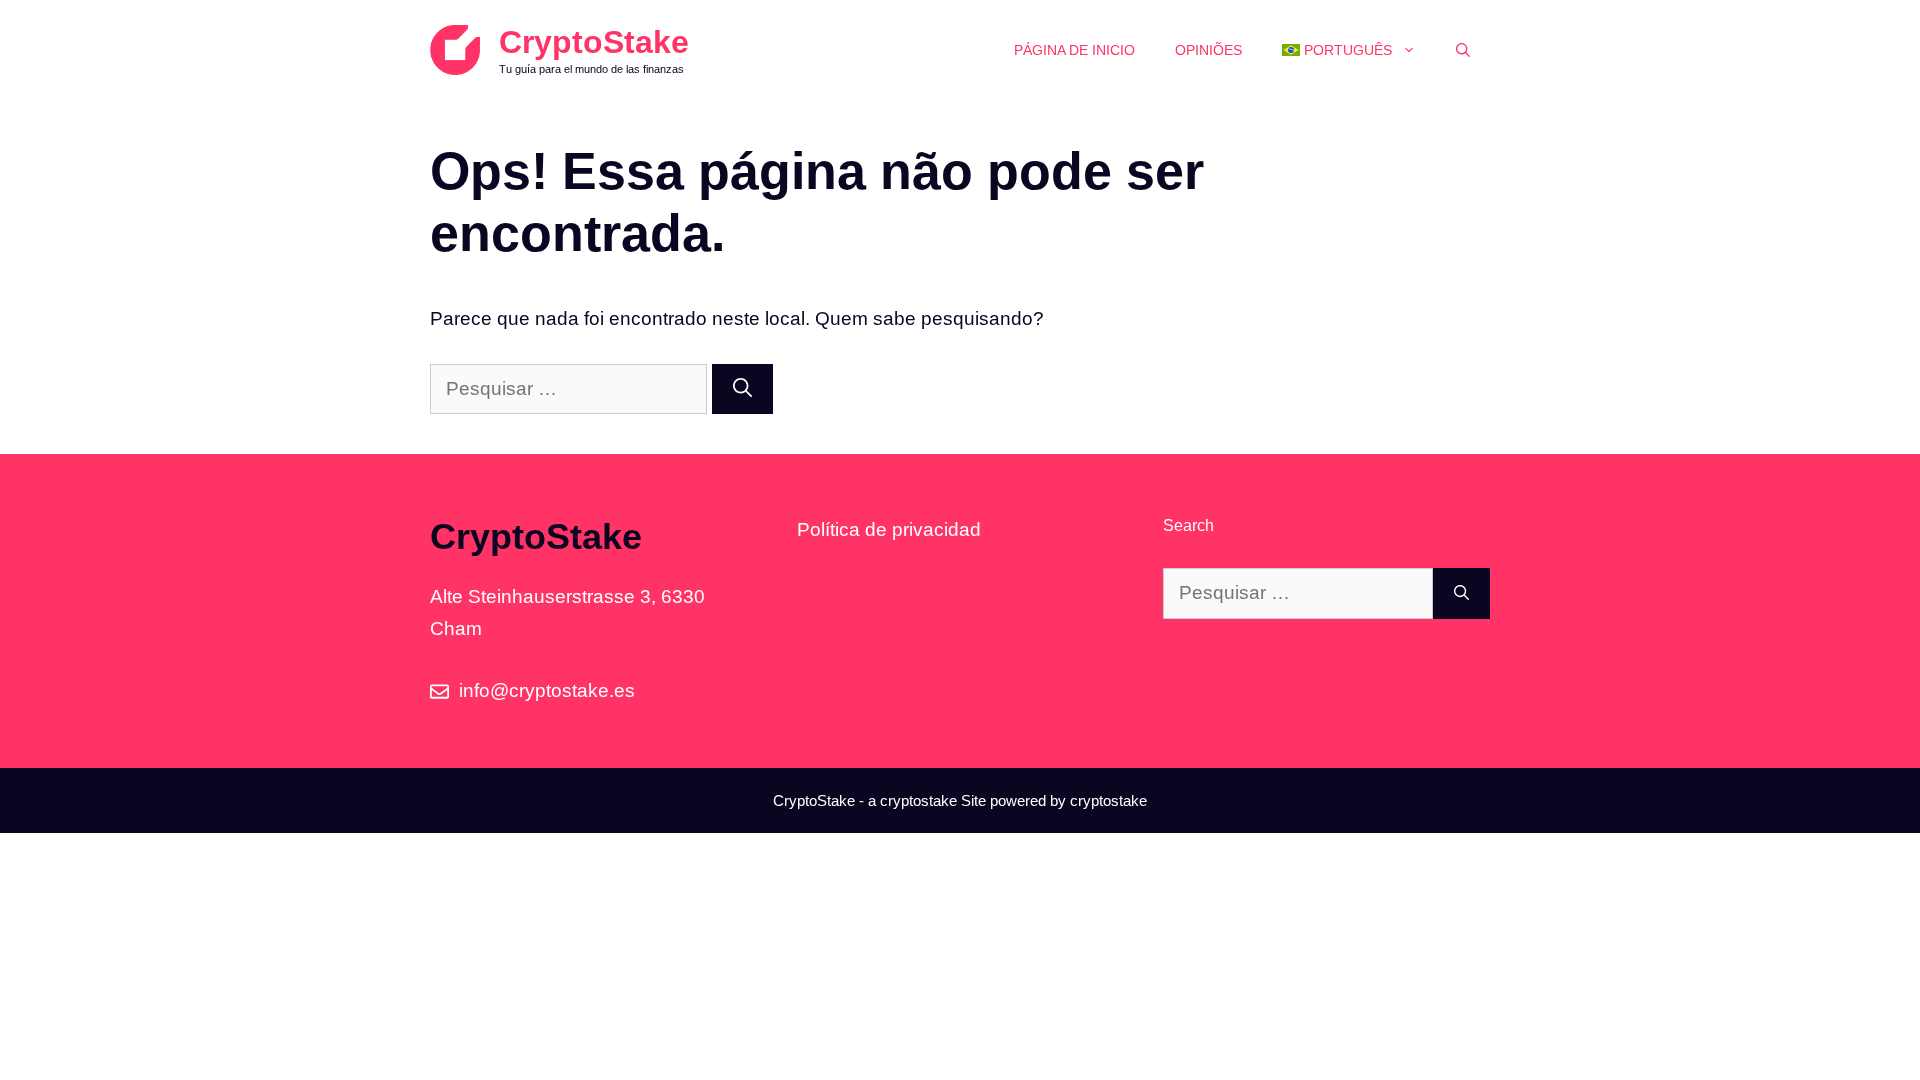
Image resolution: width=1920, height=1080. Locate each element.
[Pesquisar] (742, 389)
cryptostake (918, 800)
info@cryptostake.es (547, 690)
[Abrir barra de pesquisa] (1463, 50)
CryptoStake (594, 42)
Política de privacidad (889, 529)
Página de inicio (1074, 50)
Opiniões (1208, 50)
